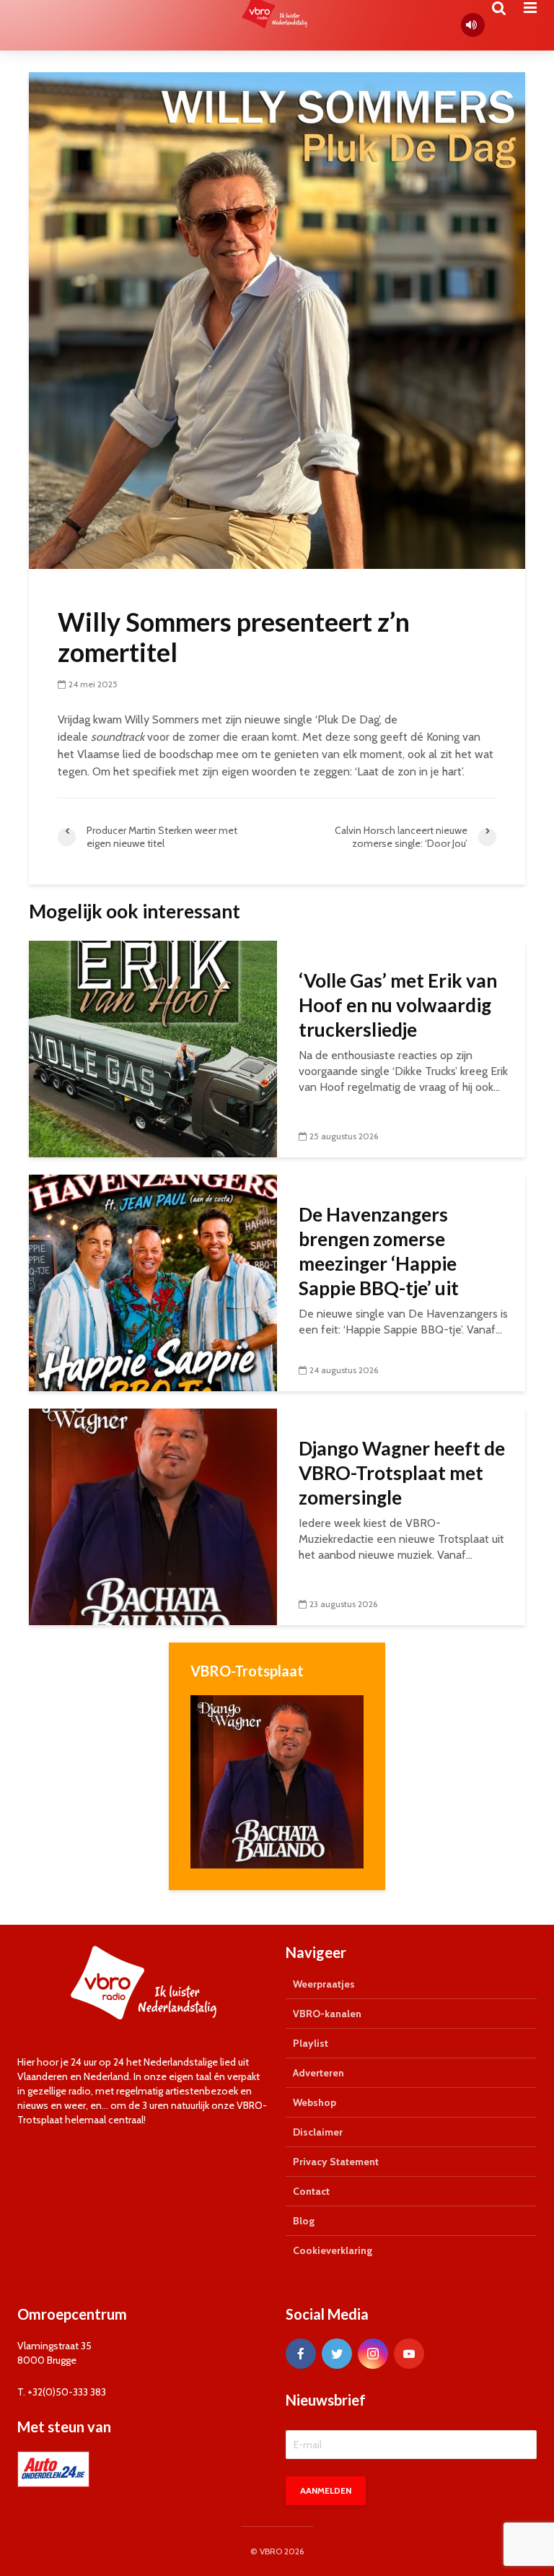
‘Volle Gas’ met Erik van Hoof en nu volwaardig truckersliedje (398, 1005)
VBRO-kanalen (327, 2014)
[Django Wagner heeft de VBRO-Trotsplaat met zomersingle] (153, 1516)
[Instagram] (373, 2354)
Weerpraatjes (324, 1984)
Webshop (315, 2102)
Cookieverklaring (333, 2250)
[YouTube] (409, 2354)
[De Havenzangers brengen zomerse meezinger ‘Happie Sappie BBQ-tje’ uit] (153, 1282)
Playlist (311, 2043)
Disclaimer (318, 2132)
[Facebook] (301, 2354)
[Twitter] (337, 2354)
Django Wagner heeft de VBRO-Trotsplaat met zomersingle (402, 1473)
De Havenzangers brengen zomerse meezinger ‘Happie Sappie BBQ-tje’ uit (379, 1251)
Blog (304, 2221)
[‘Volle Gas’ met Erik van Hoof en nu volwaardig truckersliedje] (153, 1048)
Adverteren (318, 2073)
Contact (311, 2191)
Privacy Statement (336, 2162)
